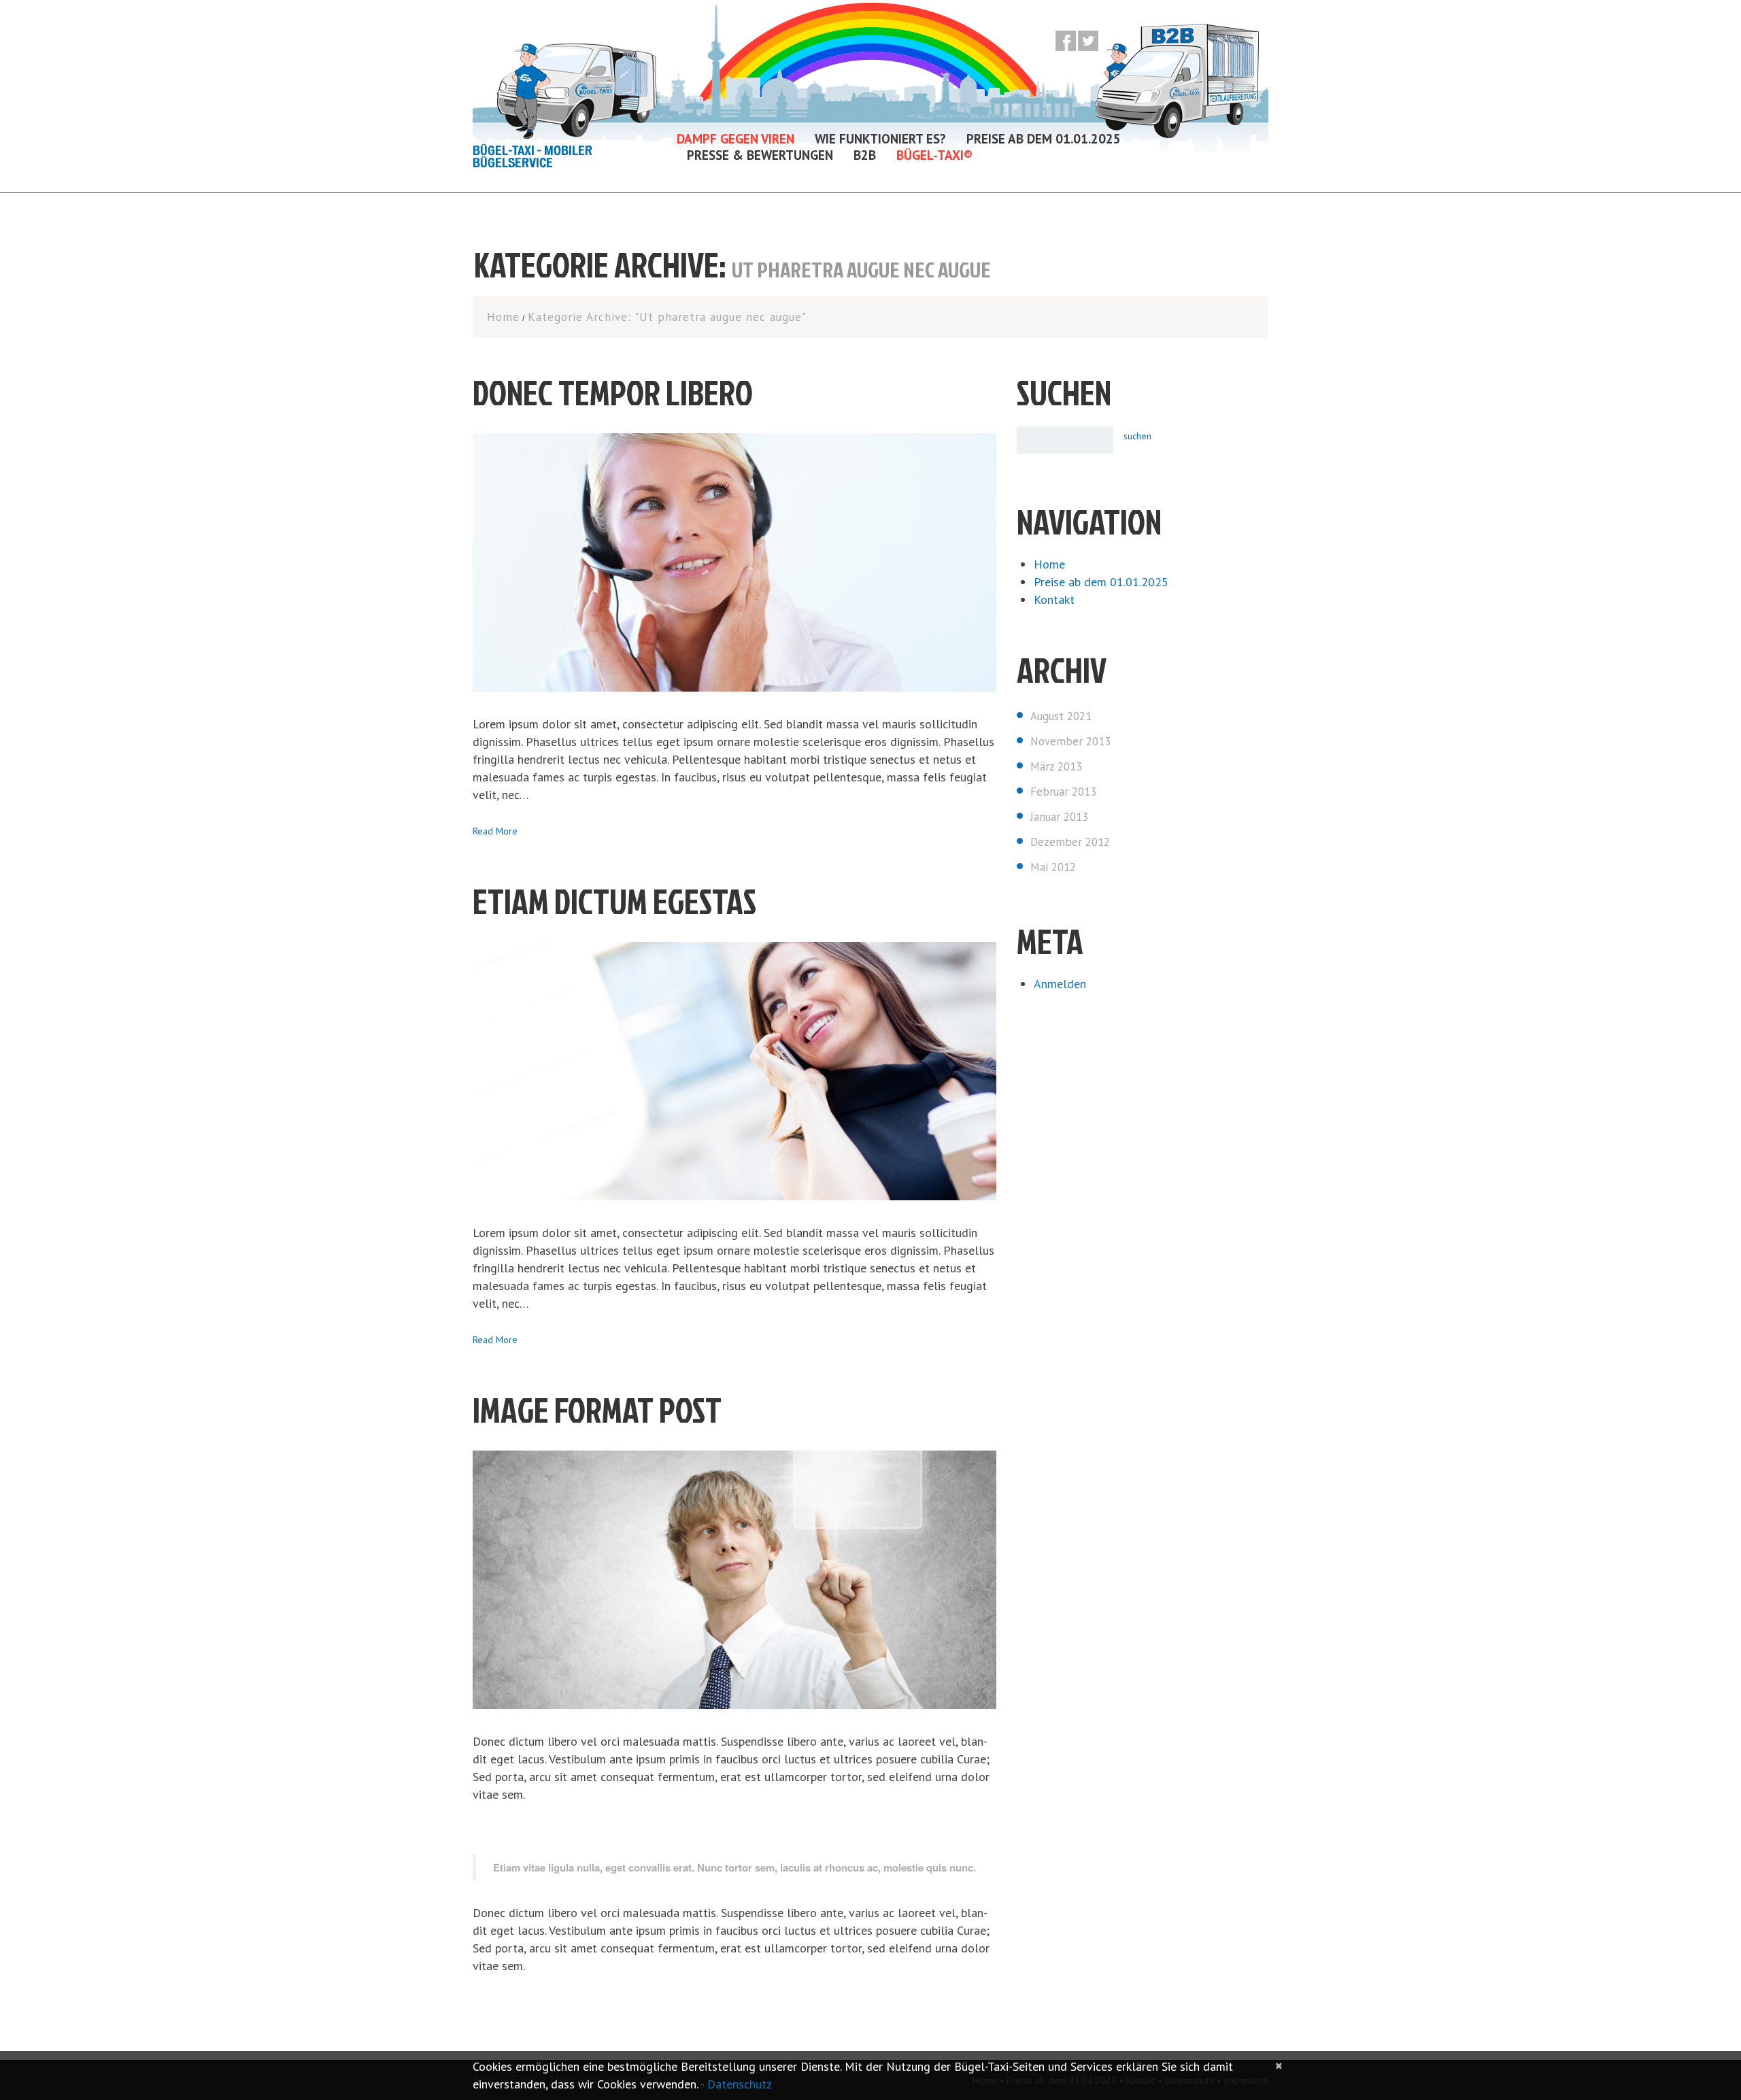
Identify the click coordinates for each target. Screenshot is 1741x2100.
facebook (1066, 41)
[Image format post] (734, 1580)
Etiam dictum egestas (614, 901)
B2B (865, 155)
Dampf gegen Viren (736, 139)
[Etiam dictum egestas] (734, 1071)
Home (503, 317)
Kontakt (1054, 599)
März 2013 (1056, 766)
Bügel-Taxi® (934, 155)
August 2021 (1061, 716)
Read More (495, 831)
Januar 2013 (1059, 817)
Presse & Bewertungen (760, 155)
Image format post (597, 1410)
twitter (1088, 41)
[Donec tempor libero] (734, 562)
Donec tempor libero (613, 392)
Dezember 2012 (1070, 842)
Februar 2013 (1063, 792)
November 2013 (1070, 741)
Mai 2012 (1053, 867)
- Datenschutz (736, 2084)
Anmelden (1060, 984)
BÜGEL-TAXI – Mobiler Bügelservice (533, 158)
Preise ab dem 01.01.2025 (1044, 139)
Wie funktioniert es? (880, 139)
